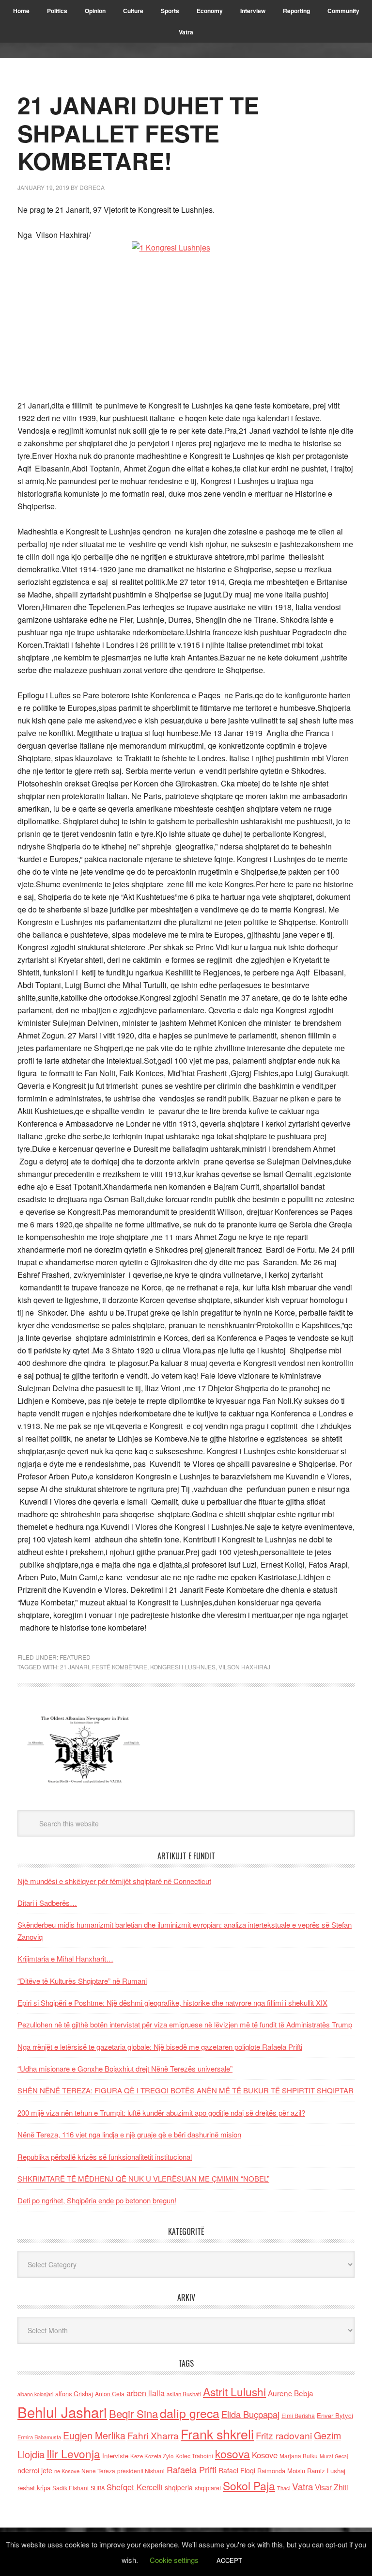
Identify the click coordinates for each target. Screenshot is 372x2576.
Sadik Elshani (70, 2488)
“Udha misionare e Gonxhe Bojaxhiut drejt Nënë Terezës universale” (125, 2068)
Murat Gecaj (334, 2456)
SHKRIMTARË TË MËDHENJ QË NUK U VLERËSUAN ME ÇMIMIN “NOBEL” (143, 2178)
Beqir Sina (133, 2413)
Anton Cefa (110, 2394)
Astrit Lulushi (234, 2391)
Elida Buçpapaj (250, 2414)
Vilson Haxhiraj (244, 1667)
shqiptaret (208, 2488)
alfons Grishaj (74, 2394)
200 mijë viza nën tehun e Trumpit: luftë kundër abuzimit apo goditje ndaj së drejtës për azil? (161, 2113)
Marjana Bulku (299, 2456)
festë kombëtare (120, 1667)
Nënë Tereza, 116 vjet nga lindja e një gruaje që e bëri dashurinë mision (129, 2134)
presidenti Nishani (141, 2471)
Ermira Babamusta (39, 2437)
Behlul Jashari (62, 2412)
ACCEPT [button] (229, 2560)
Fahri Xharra (153, 2435)
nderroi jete (35, 2470)
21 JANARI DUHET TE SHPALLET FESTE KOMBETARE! (138, 133)
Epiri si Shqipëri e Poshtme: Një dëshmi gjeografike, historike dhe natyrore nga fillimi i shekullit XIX (172, 2003)
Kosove (265, 2455)
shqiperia (179, 2487)
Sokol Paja (249, 2485)
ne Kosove (67, 2471)
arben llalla (146, 2393)
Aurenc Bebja (291, 2393)
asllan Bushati (184, 2394)
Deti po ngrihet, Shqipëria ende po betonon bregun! (97, 2200)
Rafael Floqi (237, 2470)
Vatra (302, 2486)
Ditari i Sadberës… (47, 1903)
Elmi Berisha (298, 2415)
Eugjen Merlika (94, 2435)
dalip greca (190, 2413)
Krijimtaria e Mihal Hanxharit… (65, 1958)
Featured (75, 1657)
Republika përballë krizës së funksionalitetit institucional (105, 2157)
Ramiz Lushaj (326, 2471)
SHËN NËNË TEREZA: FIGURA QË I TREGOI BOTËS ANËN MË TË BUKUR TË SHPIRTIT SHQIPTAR (186, 2090)
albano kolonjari (35, 2394)
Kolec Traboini (194, 2456)
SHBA (98, 2488)
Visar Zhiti (331, 2487)
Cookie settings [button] (174, 2560)
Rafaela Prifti (192, 2469)
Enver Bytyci (335, 2415)
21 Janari (75, 1667)
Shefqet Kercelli (135, 2487)
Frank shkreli (217, 2434)
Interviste (115, 2456)
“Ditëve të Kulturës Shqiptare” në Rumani (82, 1981)
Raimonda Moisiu (281, 2471)
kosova (232, 2453)
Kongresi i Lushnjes (183, 1667)
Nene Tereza (98, 2471)
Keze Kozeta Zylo (152, 2456)
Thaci (284, 2488)
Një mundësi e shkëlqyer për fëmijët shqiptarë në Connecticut (114, 1881)
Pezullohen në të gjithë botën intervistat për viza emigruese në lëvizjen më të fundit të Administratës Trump (185, 2024)
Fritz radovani (284, 2435)
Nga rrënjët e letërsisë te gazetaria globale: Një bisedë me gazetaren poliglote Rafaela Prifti (160, 2047)
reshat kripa (34, 2488)
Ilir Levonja (73, 2453)
